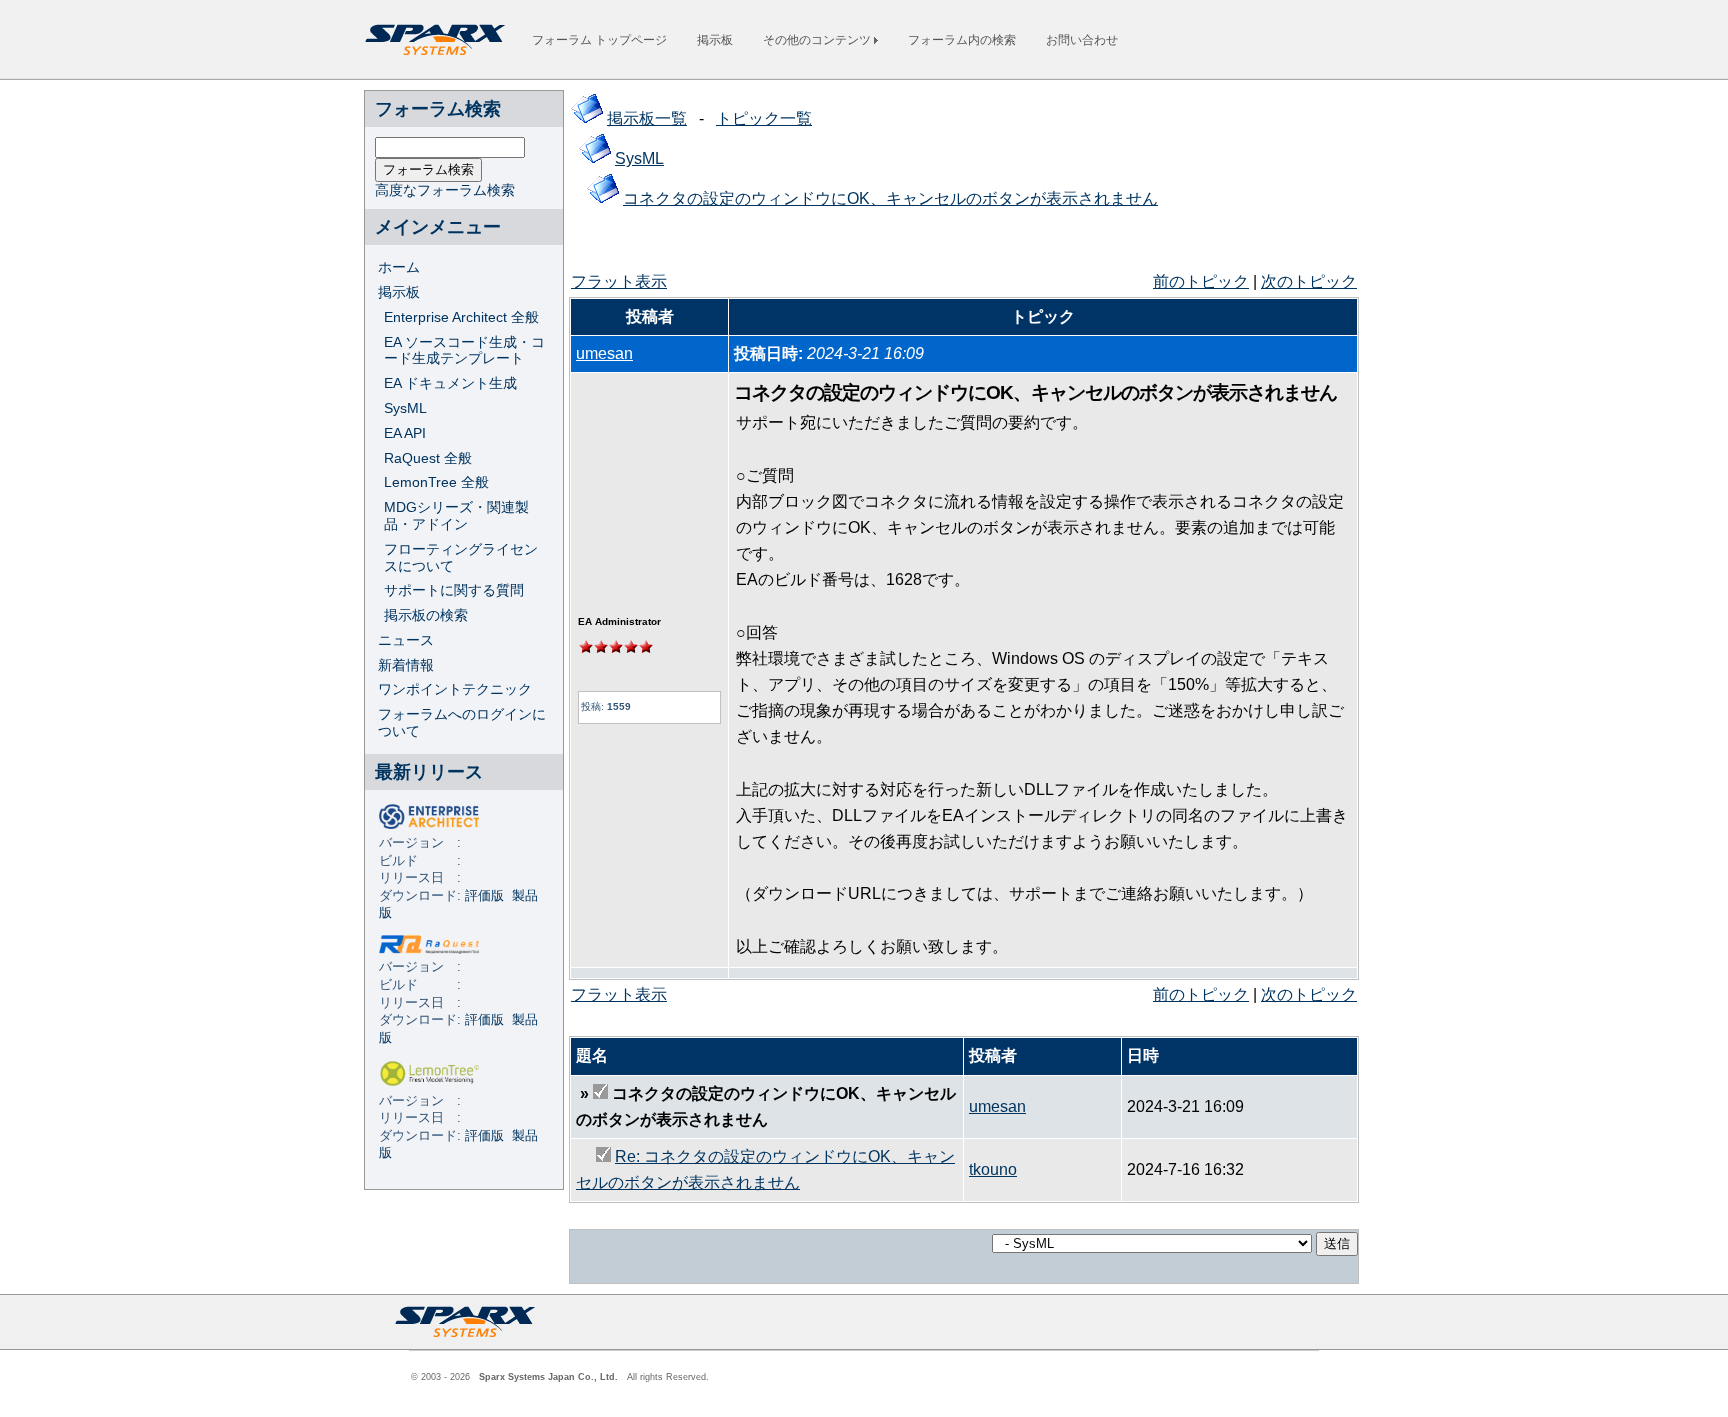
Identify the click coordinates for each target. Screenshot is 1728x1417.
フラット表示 (619, 281)
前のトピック (1201, 281)
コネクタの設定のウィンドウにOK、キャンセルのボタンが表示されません (890, 198)
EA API (405, 433)
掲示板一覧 (647, 118)
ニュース (406, 640)
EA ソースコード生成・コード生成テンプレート (464, 350)
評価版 (484, 896)
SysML (405, 408)
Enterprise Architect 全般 (461, 317)
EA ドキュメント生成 (450, 383)
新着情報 (406, 665)
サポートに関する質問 (454, 590)
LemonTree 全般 (436, 482)
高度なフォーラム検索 (445, 190)
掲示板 (715, 40)
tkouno (993, 1169)
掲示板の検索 (426, 615)
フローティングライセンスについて (461, 557)
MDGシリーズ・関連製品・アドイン (456, 515)
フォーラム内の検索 (962, 40)
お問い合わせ (1082, 40)
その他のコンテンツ (818, 40)
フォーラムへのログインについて (462, 722)
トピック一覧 (764, 118)
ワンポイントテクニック (455, 689)
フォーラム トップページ (599, 40)
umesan (604, 353)
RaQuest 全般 (428, 458)
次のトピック (1309, 281)
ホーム (399, 267)
